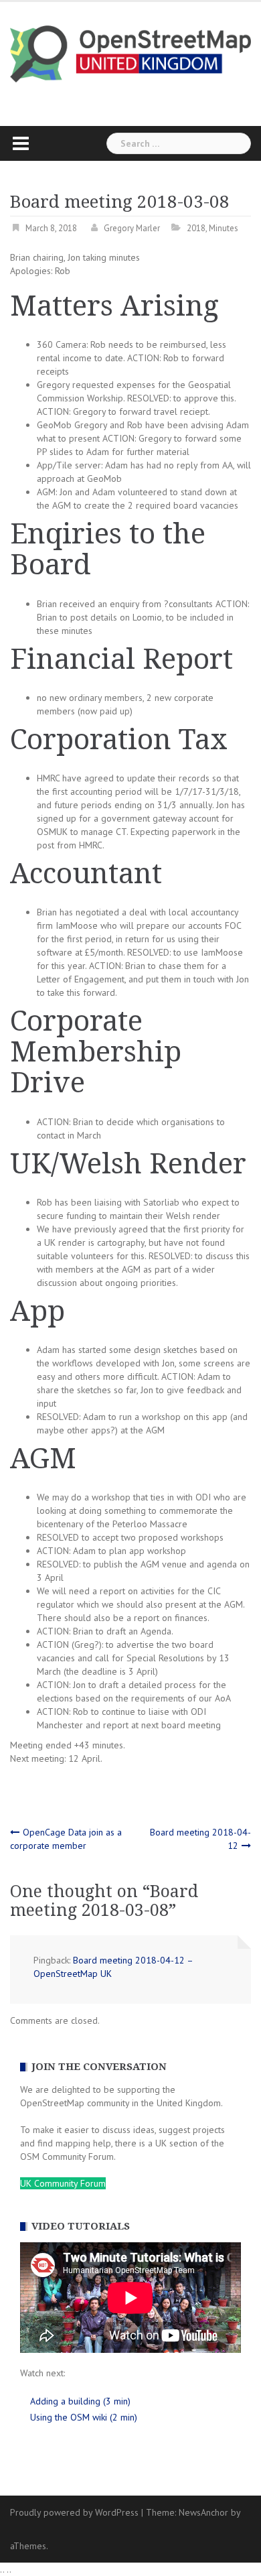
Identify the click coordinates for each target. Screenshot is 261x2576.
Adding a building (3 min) (80, 2401)
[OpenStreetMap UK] (130, 53)
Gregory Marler (132, 228)
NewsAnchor (203, 2512)
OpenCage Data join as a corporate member (66, 1839)
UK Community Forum (63, 2183)
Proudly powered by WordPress (74, 2512)
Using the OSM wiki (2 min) (84, 2417)
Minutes (224, 228)
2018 (196, 228)
